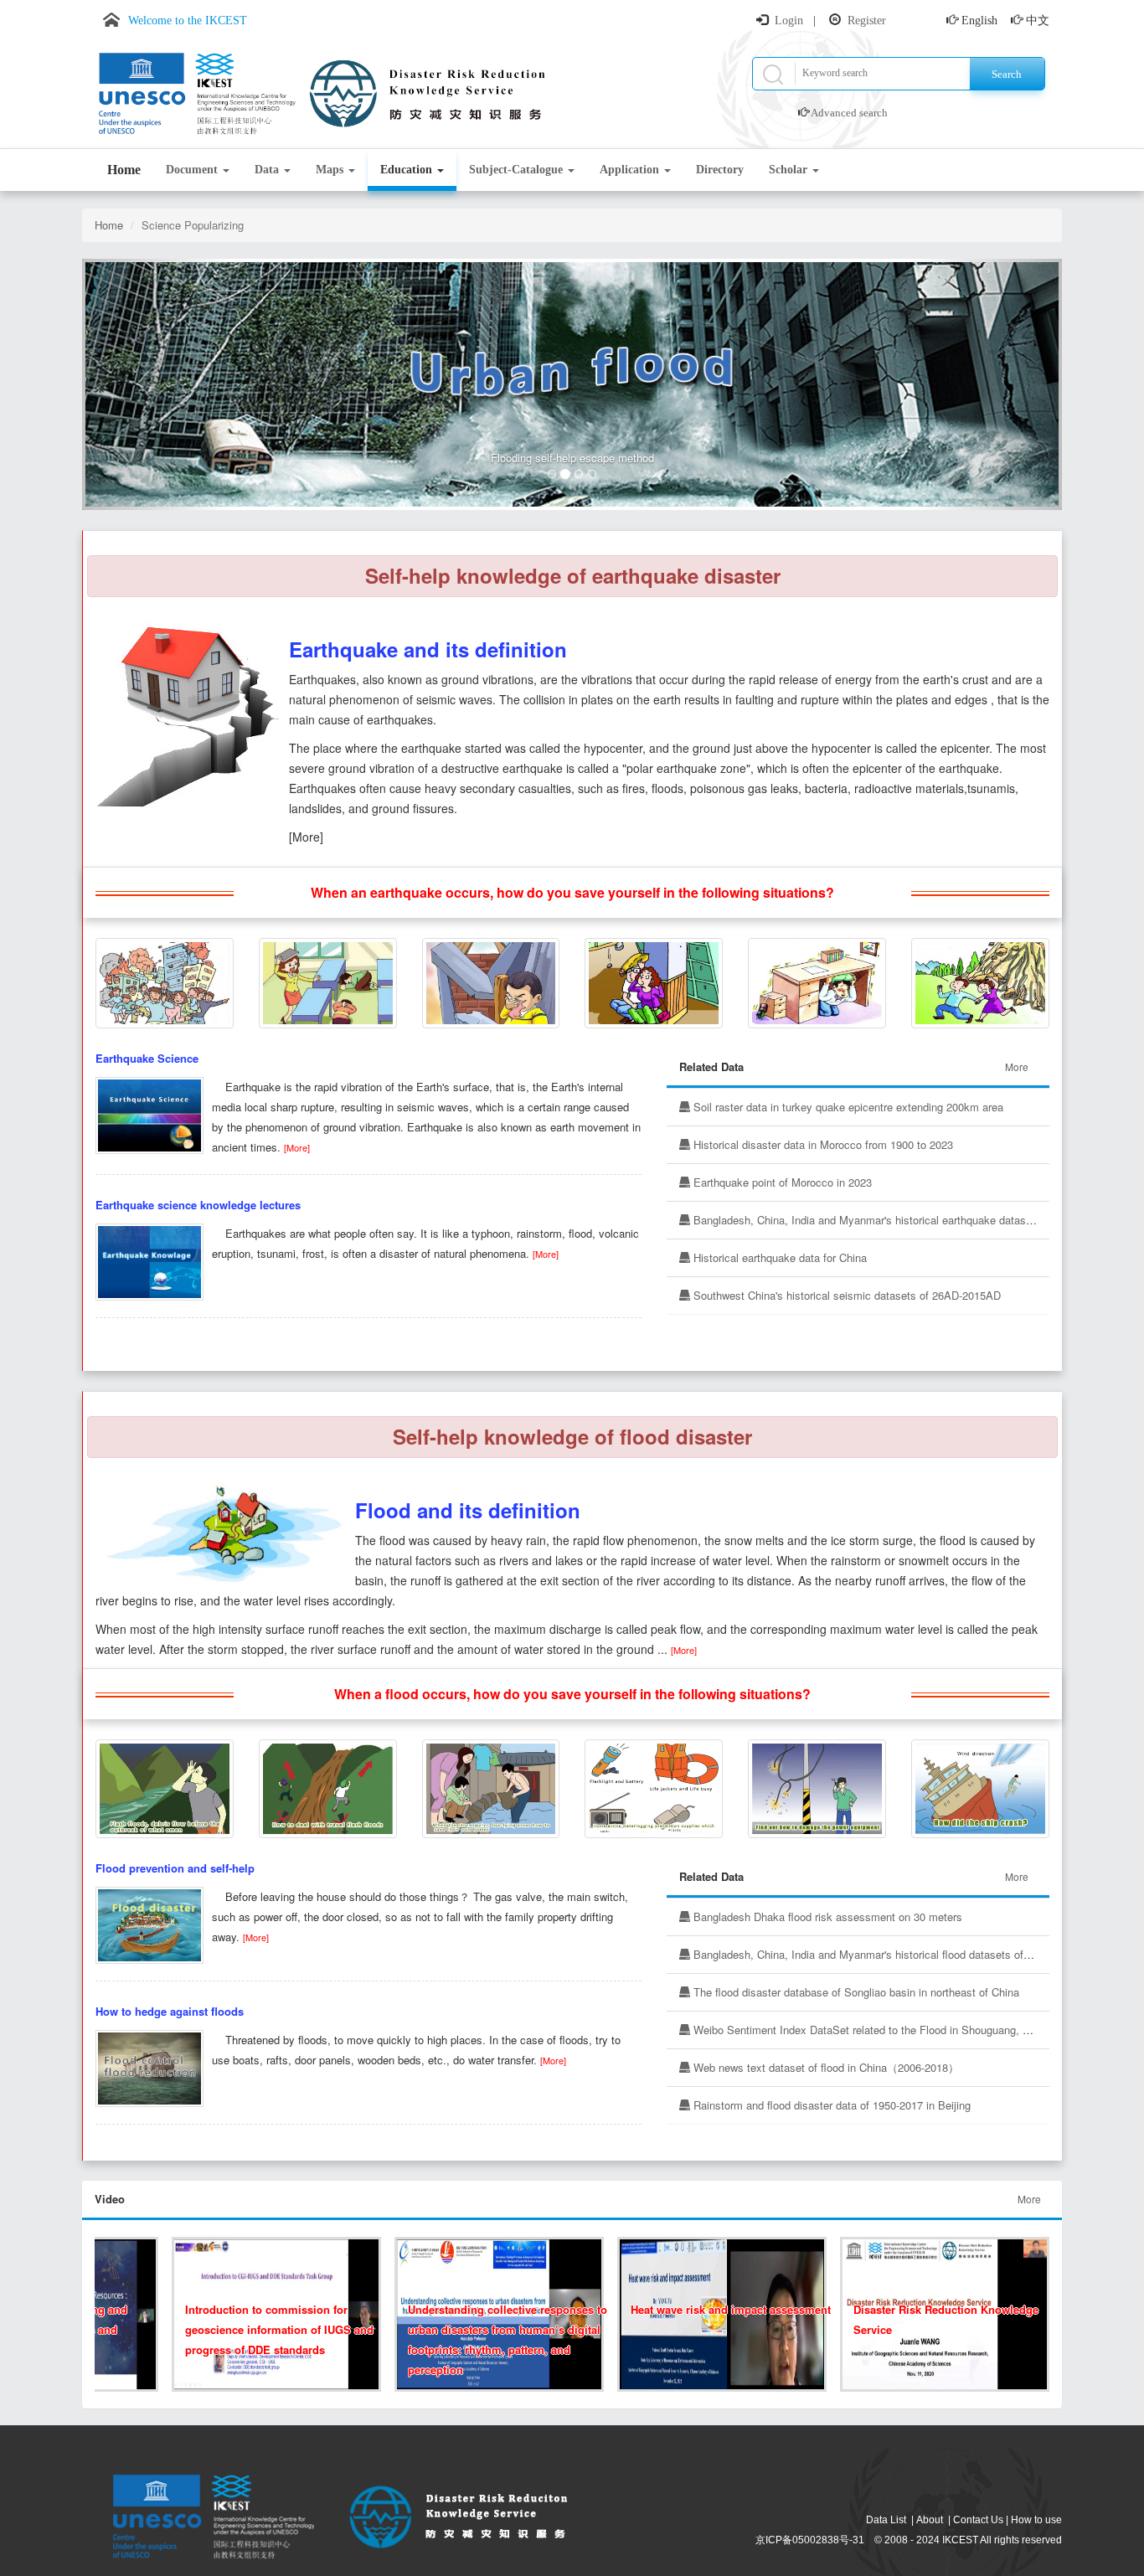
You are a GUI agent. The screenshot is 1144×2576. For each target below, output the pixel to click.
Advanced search (849, 113)
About (930, 2520)
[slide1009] (491, 1787)
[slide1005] (328, 1787)
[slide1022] (491, 981)
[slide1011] (817, 1787)
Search (1007, 74)
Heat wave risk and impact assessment (711, 2309)
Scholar (790, 170)
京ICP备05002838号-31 (810, 2540)
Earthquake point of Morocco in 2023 (781, 1182)
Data (268, 170)
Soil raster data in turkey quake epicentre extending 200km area (847, 1107)
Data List (886, 2520)
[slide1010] (165, 1787)
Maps (331, 170)
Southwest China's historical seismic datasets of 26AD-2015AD (845, 1295)
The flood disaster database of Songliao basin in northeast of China (855, 1992)
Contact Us (978, 2520)
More (1017, 1066)
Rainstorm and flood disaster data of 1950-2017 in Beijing (830, 2105)
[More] (297, 1147)
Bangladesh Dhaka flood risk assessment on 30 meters (826, 1917)
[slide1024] (328, 981)
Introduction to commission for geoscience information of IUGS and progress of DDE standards (259, 2329)
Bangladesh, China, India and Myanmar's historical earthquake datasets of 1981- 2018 (900, 1220)
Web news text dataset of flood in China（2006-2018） (825, 2067)
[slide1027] (654, 981)
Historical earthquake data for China (778, 1257)
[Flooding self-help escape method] (572, 384)
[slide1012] (980, 1787)
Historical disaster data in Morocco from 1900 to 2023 (822, 1144)
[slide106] (817, 981)
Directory (720, 170)
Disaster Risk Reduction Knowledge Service (926, 2319)
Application (631, 170)
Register (867, 21)
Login (789, 21)
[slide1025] (980, 981)
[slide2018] (165, 981)
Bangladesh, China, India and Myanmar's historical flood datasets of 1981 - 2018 (887, 1954)
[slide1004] (654, 1787)
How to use (1036, 2520)
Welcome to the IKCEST (188, 21)
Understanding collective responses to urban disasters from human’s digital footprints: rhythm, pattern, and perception (487, 2339)
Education (408, 170)
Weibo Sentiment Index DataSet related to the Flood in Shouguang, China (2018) (887, 2030)
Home (124, 170)
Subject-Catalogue (518, 170)
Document (193, 170)
